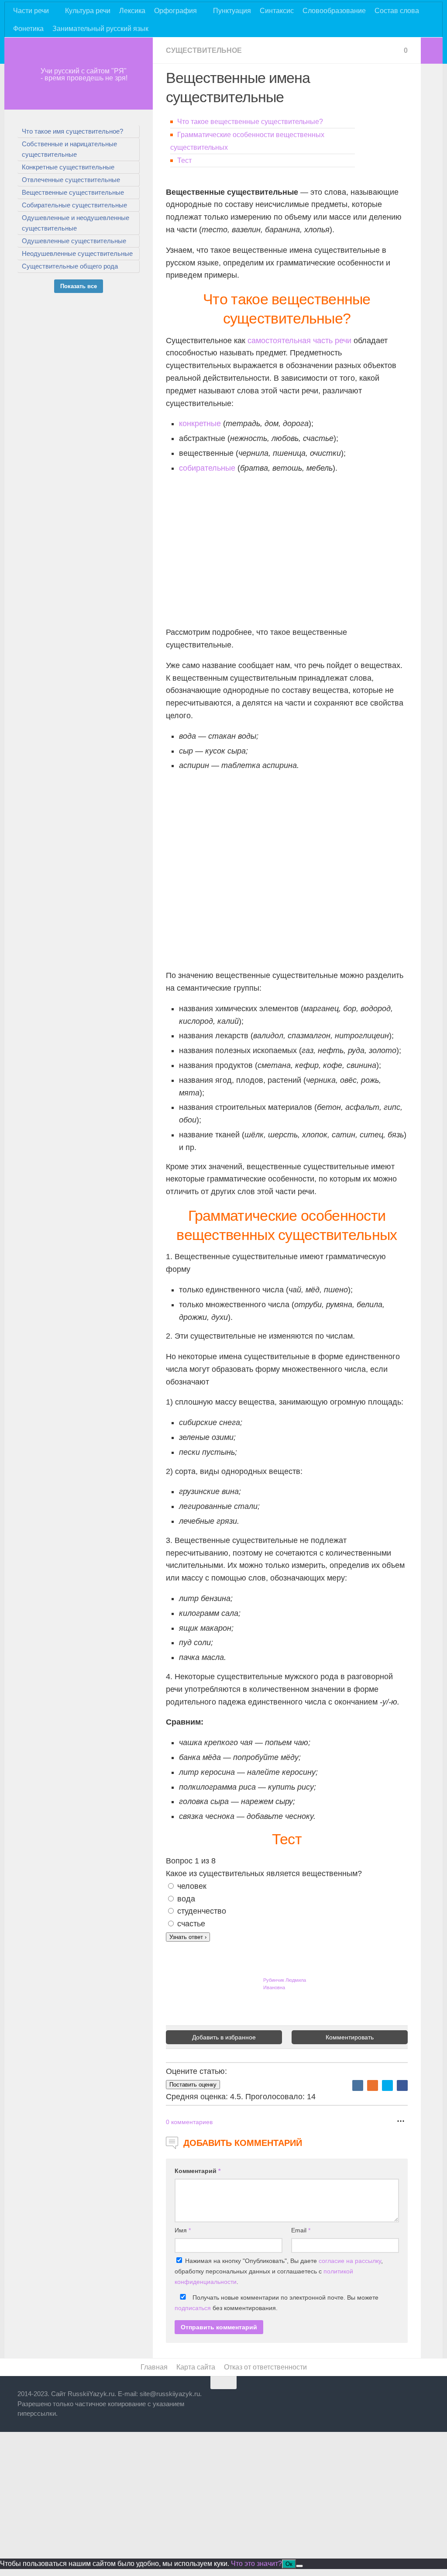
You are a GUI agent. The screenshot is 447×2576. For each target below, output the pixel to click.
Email (301, 2230)
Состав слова (397, 11)
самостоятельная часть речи (299, 341)
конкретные (200, 424)
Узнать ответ (188, 1937)
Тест (184, 160)
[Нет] (299, 2566)
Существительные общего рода (70, 266)
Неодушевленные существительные (77, 253)
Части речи (31, 11)
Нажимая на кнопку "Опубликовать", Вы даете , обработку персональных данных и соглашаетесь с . (279, 2271)
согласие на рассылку (350, 2261)
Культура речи (88, 11)
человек (192, 1886)
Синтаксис (277, 11)
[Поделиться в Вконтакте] (358, 2085)
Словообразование (334, 11)
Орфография (175, 11)
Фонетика (28, 29)
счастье (191, 1924)
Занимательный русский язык (100, 29)
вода (186, 1899)
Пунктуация (232, 11)
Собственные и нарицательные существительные (69, 149)
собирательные (207, 468)
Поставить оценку (193, 2085)
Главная (154, 2367)
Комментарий (198, 2171)
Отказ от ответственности (265, 2367)
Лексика (132, 11)
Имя (183, 2230)
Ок (289, 2564)
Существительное (204, 50)
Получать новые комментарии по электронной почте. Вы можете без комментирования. (277, 2303)
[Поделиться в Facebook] (402, 2085)
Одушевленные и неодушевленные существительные (76, 223)
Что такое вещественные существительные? (250, 122)
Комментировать (350, 2037)
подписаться (193, 2308)
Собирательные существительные (74, 205)
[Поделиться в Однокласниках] (373, 2085)
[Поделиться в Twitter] (387, 2085)
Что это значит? (256, 2564)
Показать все (79, 286)
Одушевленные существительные (74, 241)
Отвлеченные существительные (71, 180)
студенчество (202, 1911)
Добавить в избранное (224, 2037)
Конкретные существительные (68, 167)
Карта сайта (196, 2367)
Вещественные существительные (73, 192)
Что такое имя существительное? (72, 131)
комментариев (189, 2122)
